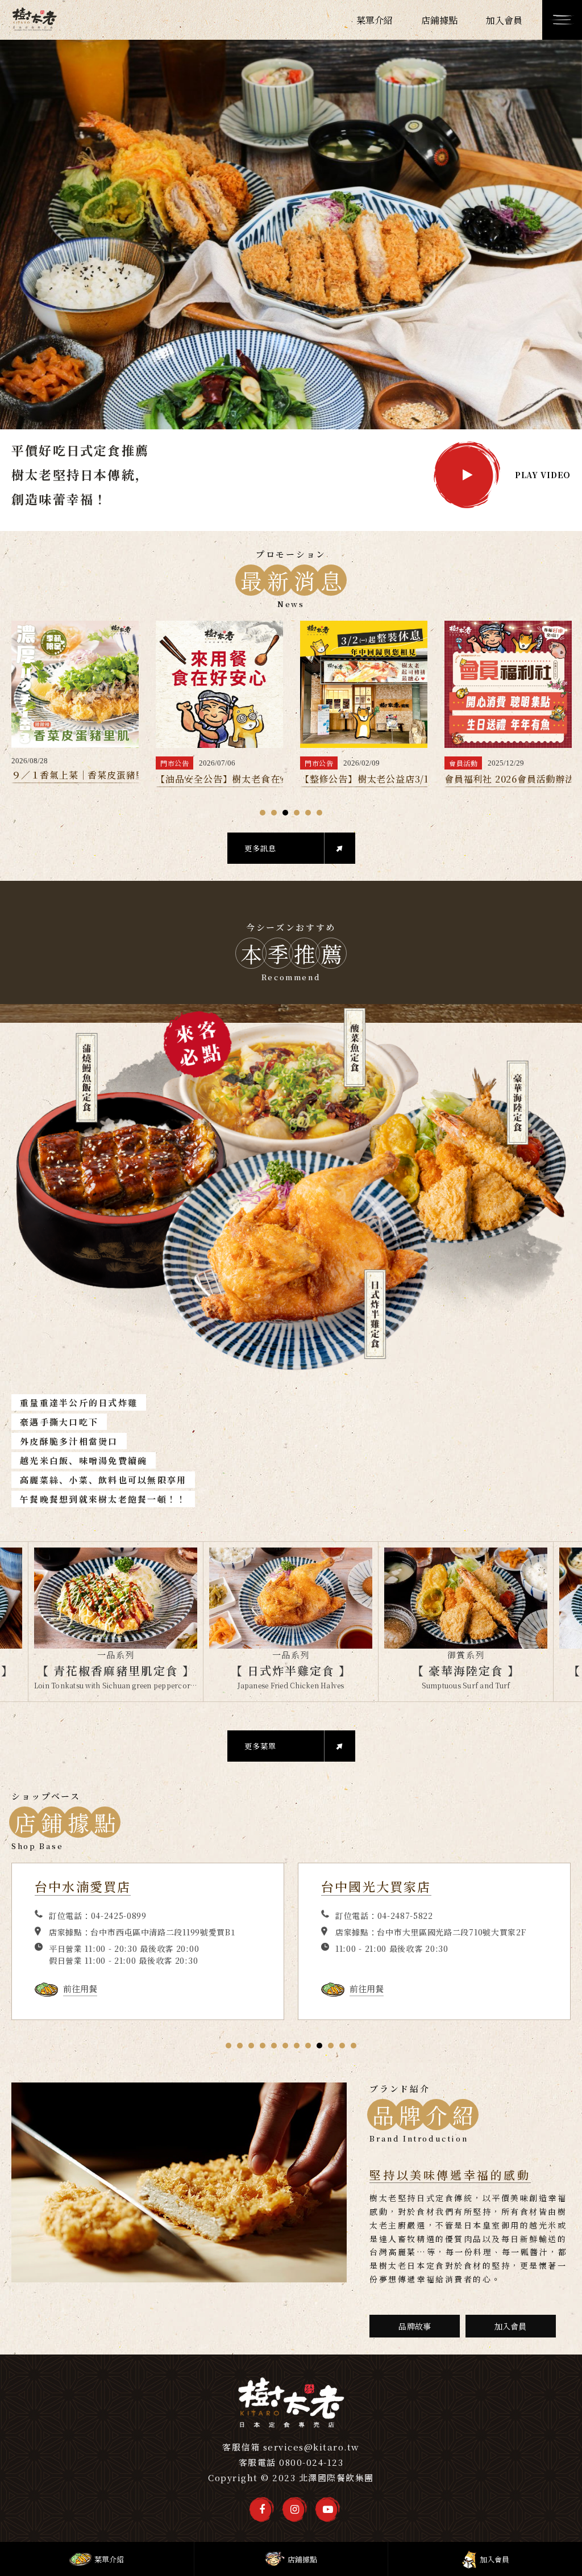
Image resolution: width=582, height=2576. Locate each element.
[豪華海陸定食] (291, 1598)
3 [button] (285, 813)
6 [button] (319, 813)
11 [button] (342, 2046)
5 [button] (308, 813)
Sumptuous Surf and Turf (291, 1685)
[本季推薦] (291, 1189)
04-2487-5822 (119, 1916)
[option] (291, 280)
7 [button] (297, 2046)
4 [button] (297, 813)
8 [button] (308, 2046)
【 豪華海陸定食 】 (291, 1670)
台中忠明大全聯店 (376, 1886)
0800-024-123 (311, 2462)
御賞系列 (291, 1655)
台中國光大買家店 (90, 1886)
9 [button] (319, 2046)
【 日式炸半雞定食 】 (116, 1670)
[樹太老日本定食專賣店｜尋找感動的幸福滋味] (34, 20)
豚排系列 (466, 1655)
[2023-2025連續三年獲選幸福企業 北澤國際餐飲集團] (508, 684)
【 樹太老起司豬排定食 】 (466, 1670)
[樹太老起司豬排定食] (466, 1598)
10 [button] (331, 2046)
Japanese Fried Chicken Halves (116, 1685)
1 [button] (263, 813)
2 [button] (274, 813)
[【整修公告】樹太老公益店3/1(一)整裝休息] (219, 684)
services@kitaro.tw (311, 2447)
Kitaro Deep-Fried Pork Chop (465, 1685)
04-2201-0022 (405, 1916)
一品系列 (116, 1655)
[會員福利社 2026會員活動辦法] (364, 684)
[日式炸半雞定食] (116, 1598)
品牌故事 (415, 2326)
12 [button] (354, 2046)
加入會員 (511, 2326)
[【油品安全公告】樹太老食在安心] (75, 684)
